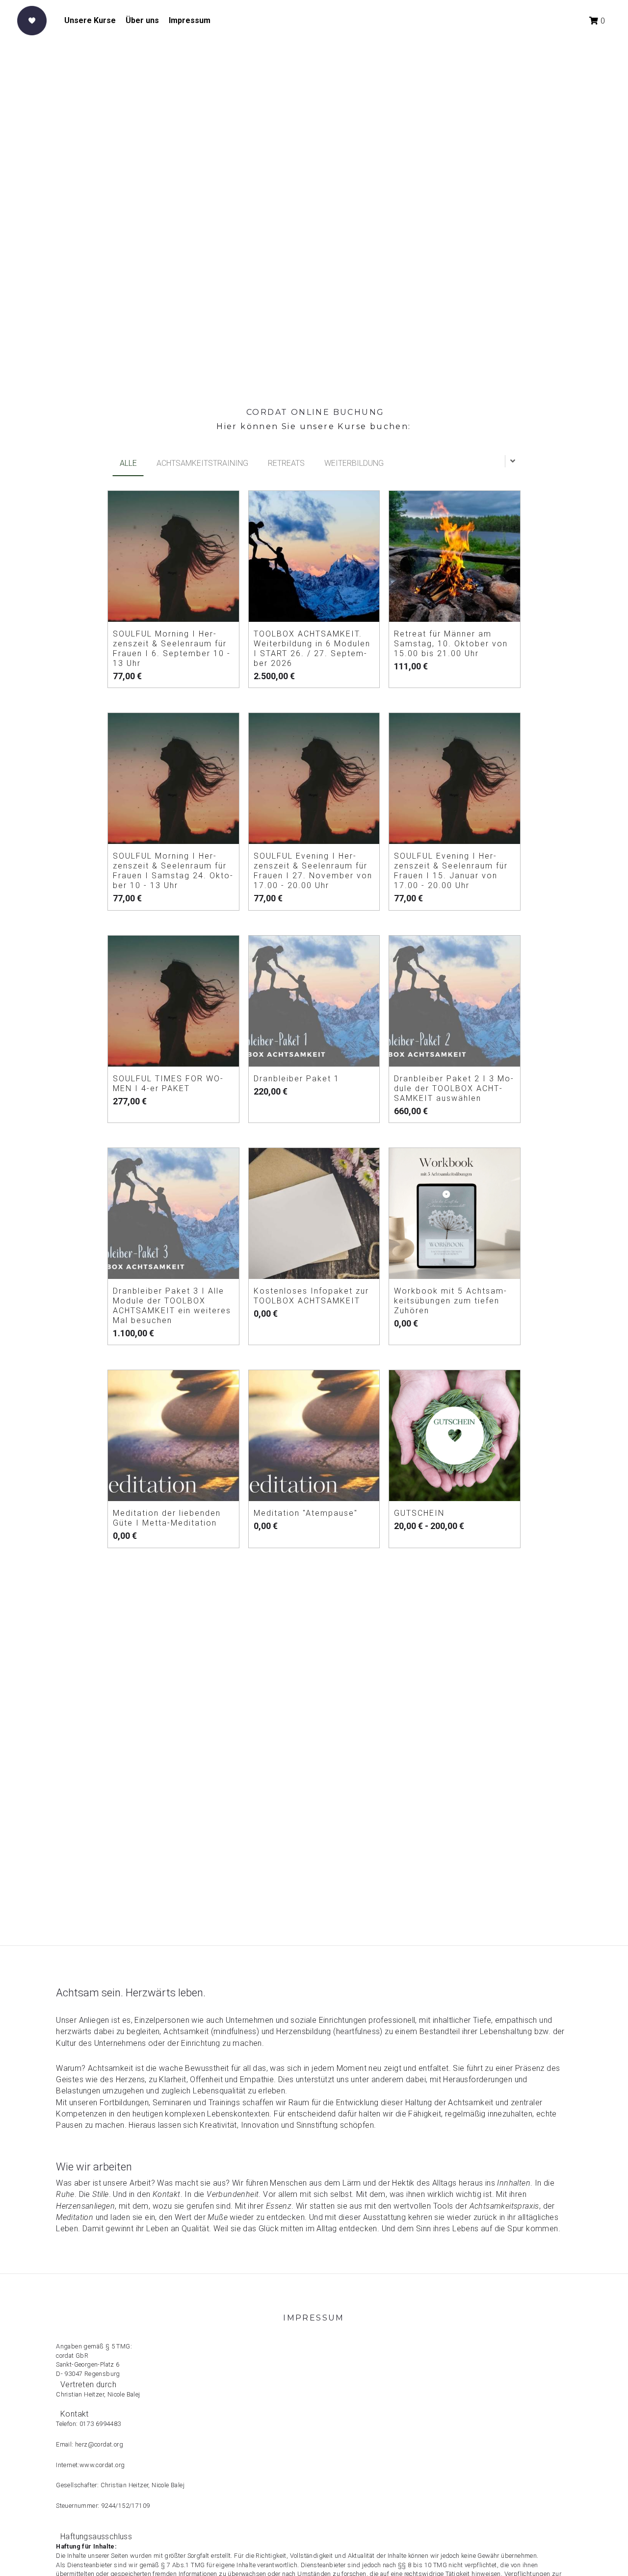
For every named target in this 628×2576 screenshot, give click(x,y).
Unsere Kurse (90, 20)
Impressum (190, 20)
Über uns (142, 20)
